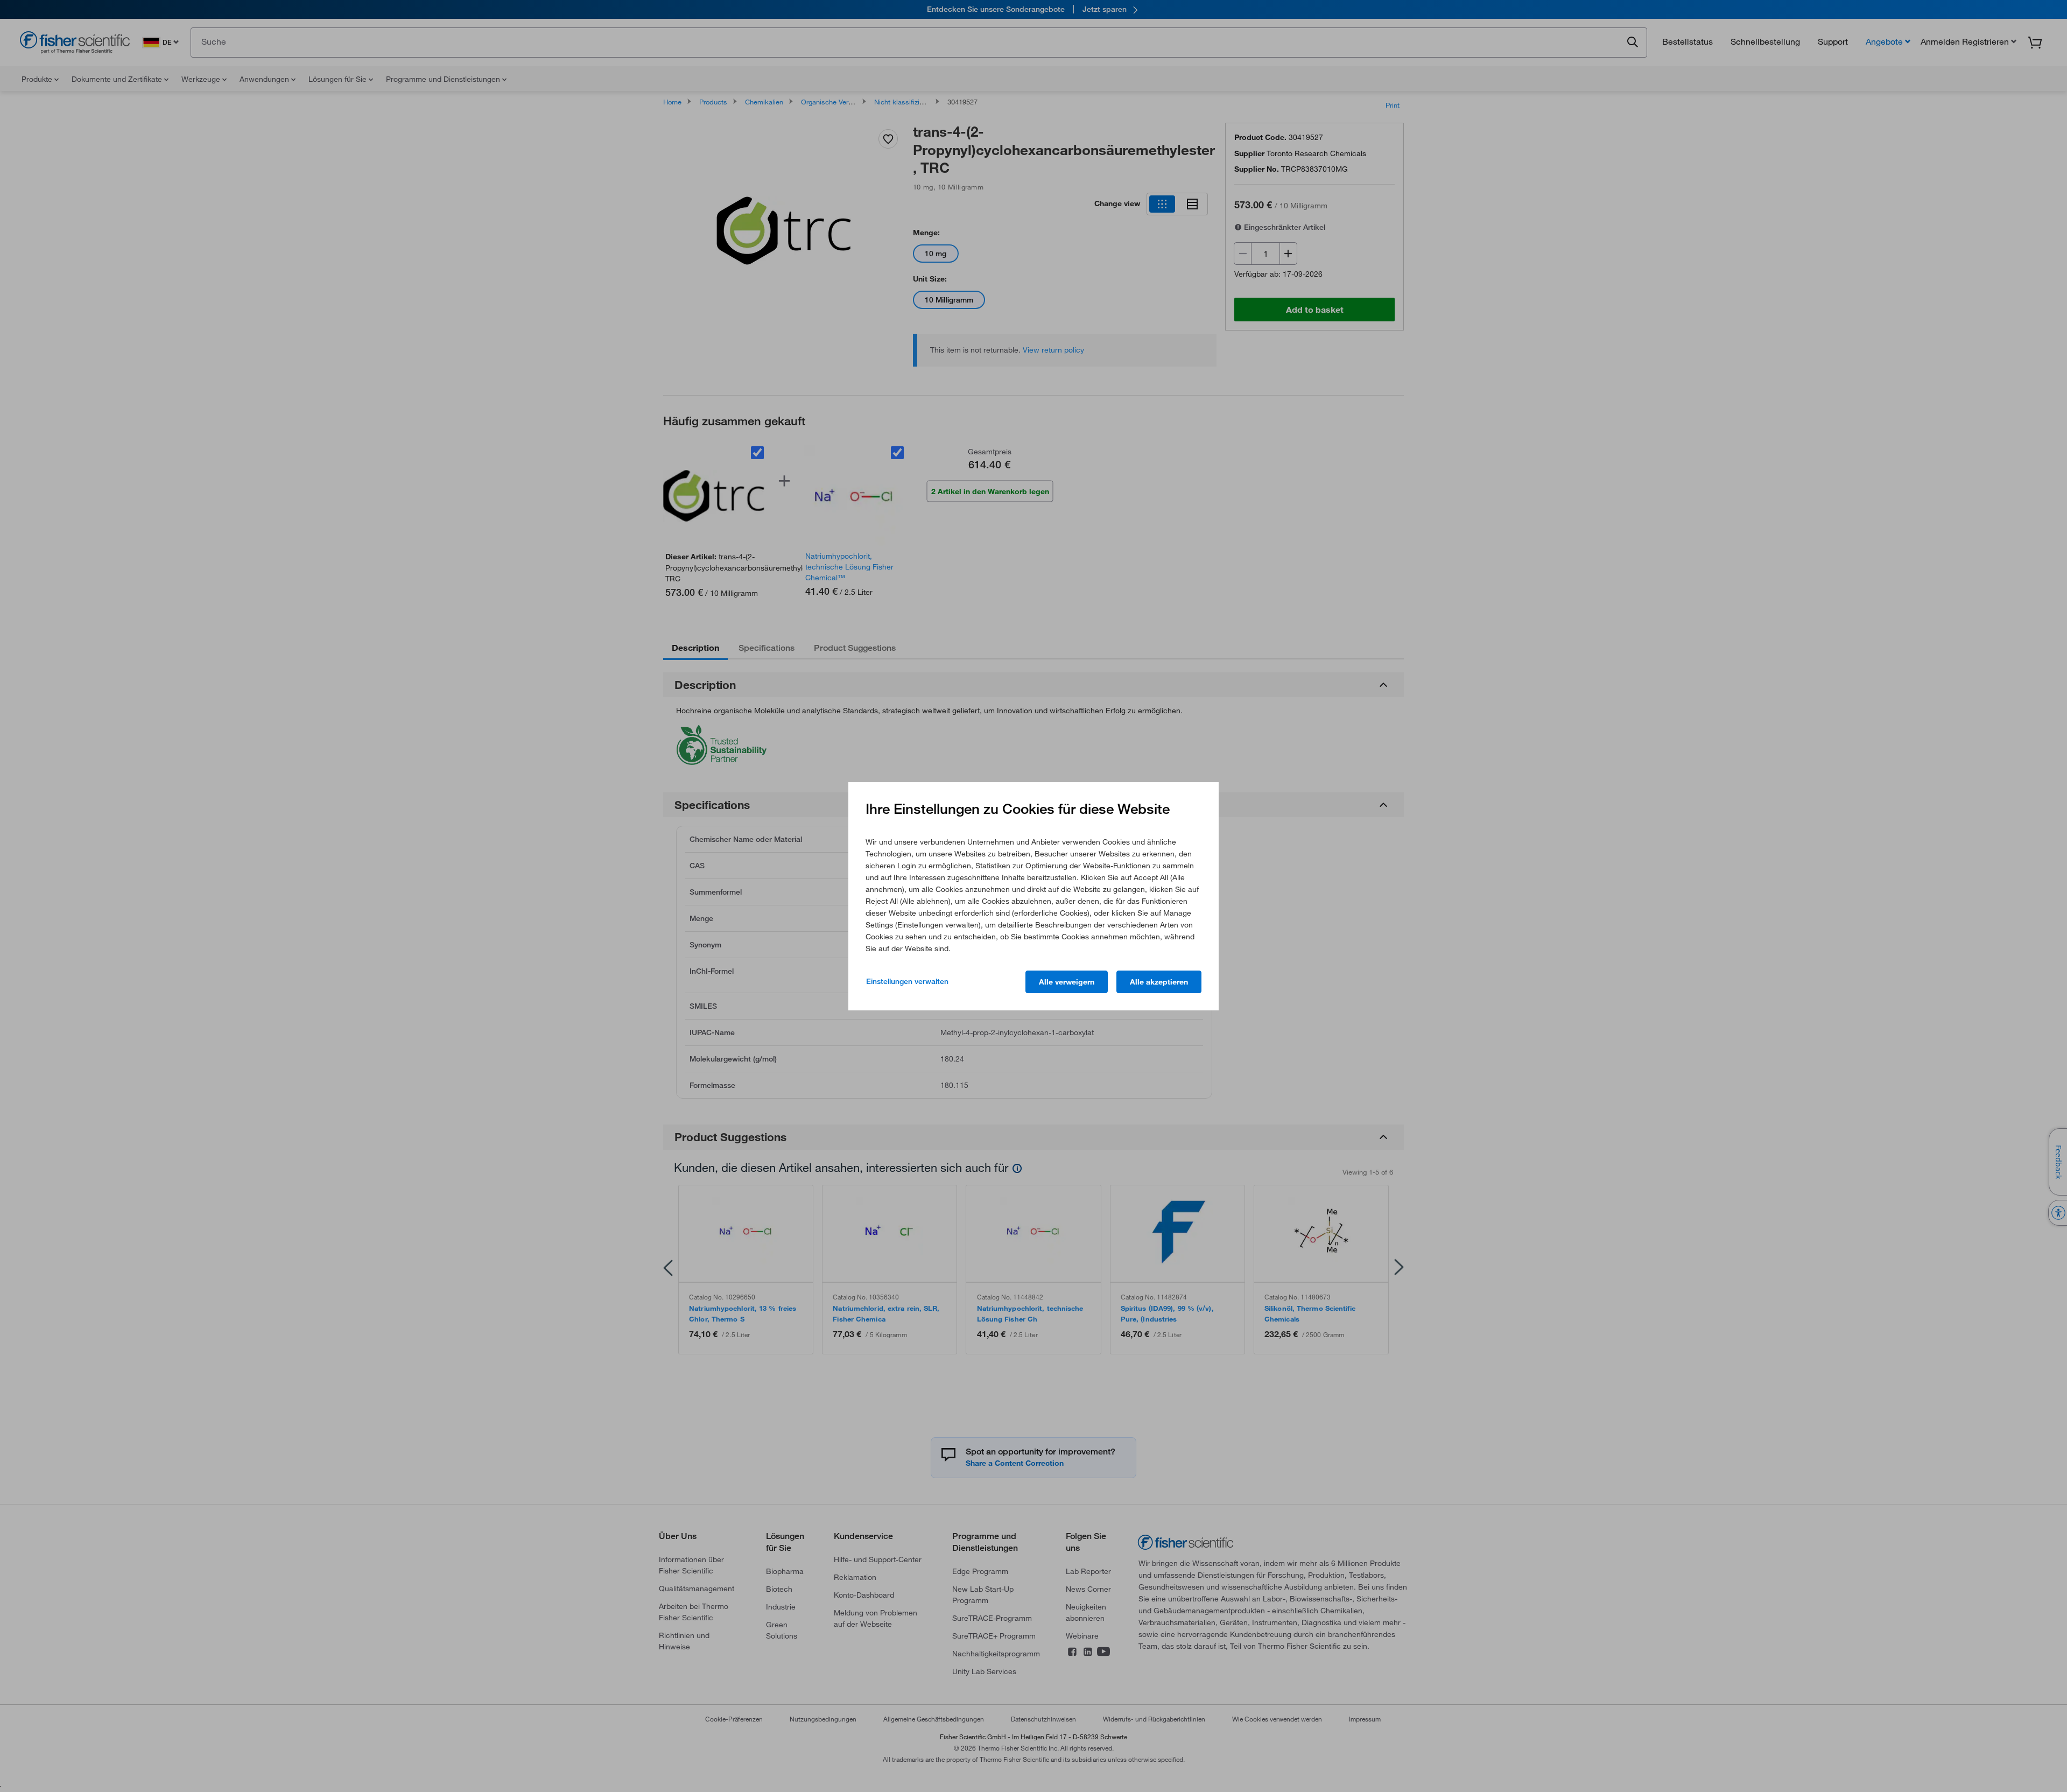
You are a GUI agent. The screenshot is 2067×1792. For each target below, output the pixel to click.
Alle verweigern (1067, 982)
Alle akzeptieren (1159, 982)
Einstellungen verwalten (907, 981)
